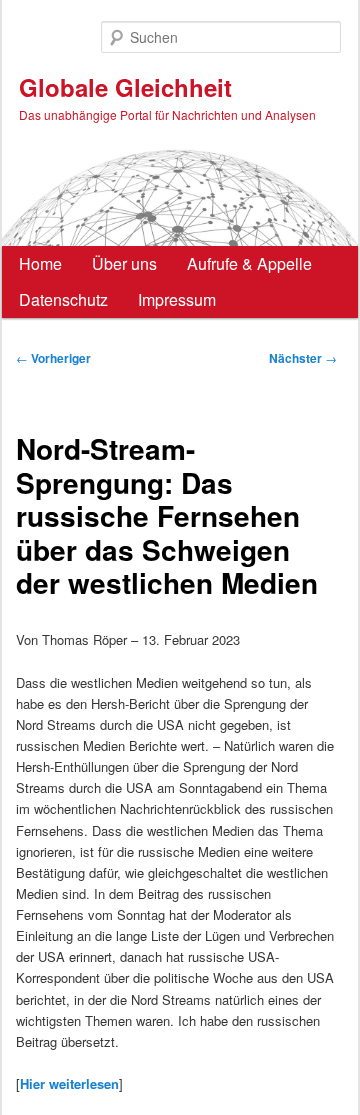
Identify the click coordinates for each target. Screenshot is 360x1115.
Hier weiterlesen (69, 1083)
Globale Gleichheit (125, 87)
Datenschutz (63, 299)
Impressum (177, 299)
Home (40, 263)
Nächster (303, 358)
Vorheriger (53, 358)
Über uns (124, 263)
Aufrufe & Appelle (249, 263)
